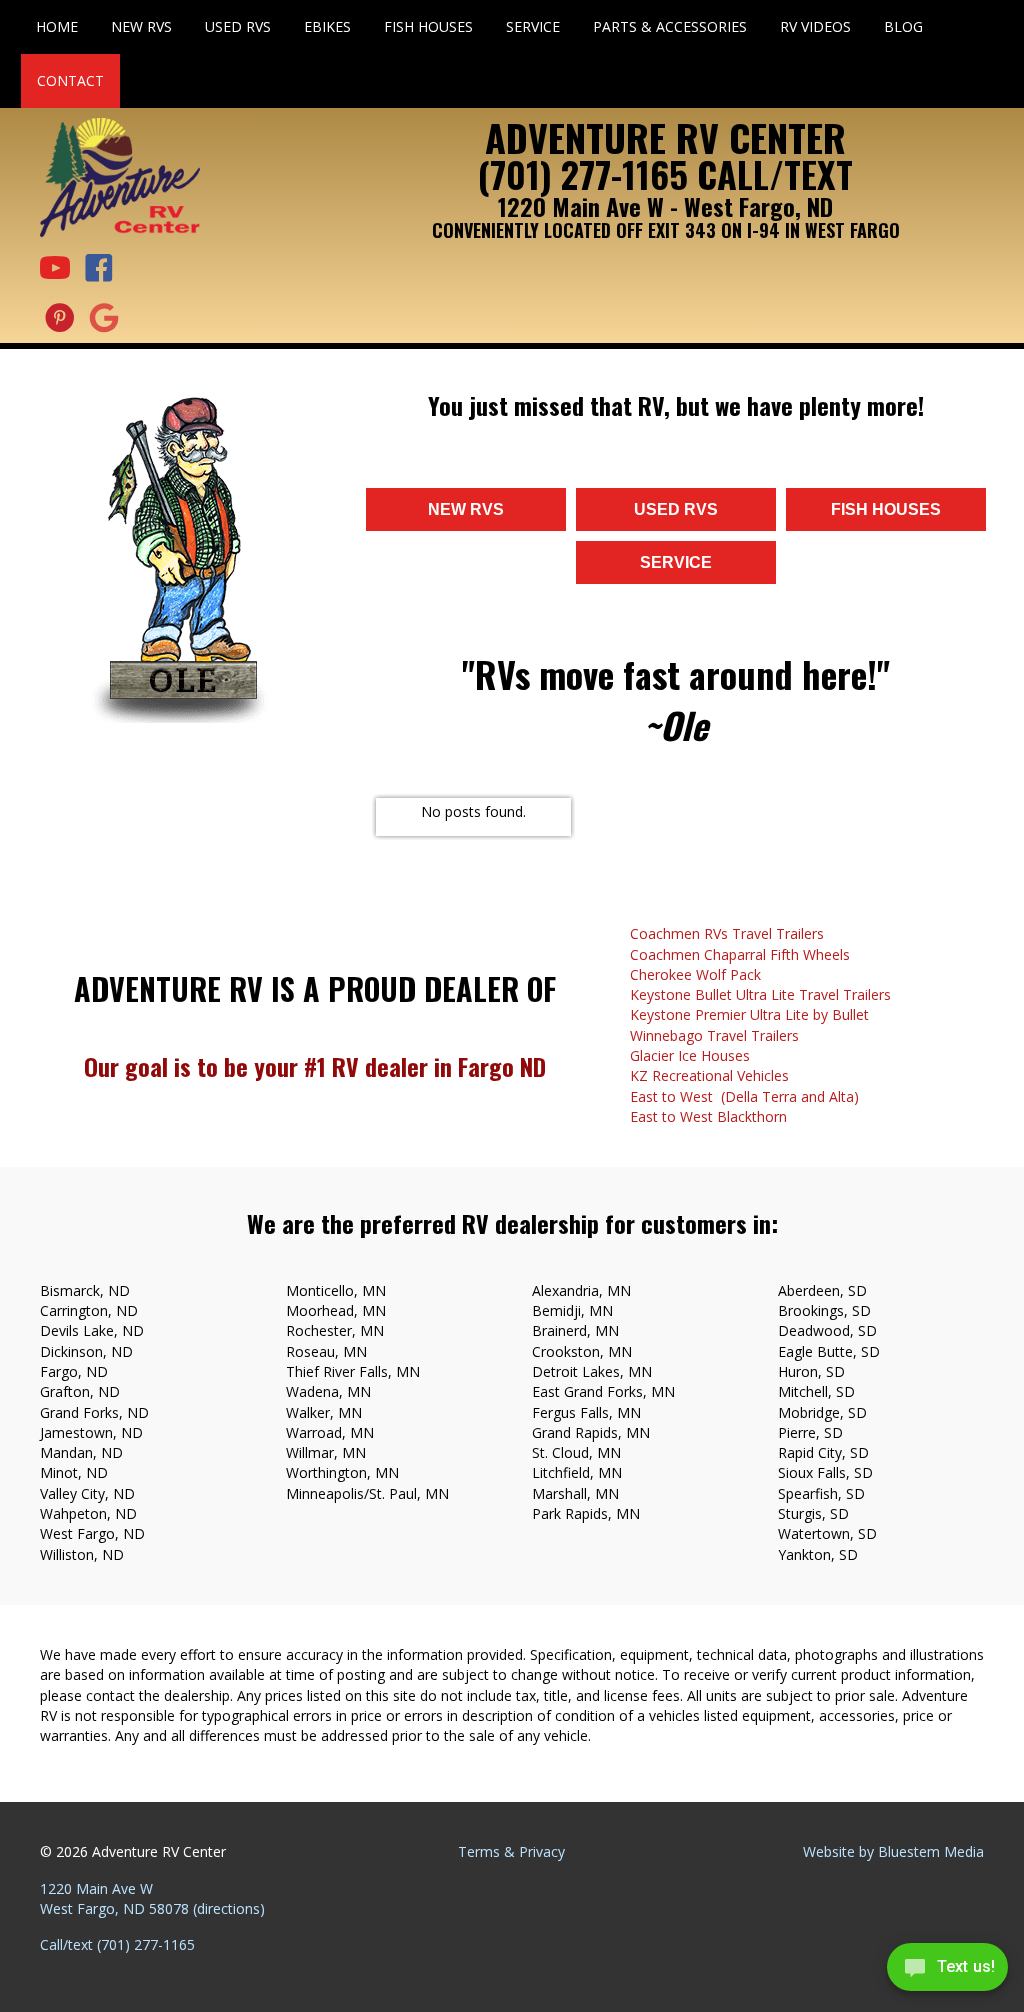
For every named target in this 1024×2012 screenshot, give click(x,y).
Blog (903, 26)
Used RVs (238, 26)
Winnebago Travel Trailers (714, 1035)
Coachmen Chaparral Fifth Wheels (740, 954)
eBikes (327, 26)
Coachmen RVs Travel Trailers (727, 933)
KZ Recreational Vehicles (709, 1075)
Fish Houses (428, 26)
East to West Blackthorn (708, 1116)
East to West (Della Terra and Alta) (744, 1096)
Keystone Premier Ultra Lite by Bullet (749, 1014)
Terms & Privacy (511, 1851)
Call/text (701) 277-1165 (117, 1944)
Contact (70, 80)
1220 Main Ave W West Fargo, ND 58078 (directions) (152, 1898)
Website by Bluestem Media (893, 1851)
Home (57, 26)
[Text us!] (947, 1971)
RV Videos (815, 26)
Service (533, 26)
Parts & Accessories (670, 26)
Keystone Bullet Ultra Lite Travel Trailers (760, 994)
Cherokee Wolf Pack (695, 974)
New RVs (141, 26)
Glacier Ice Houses (690, 1055)
